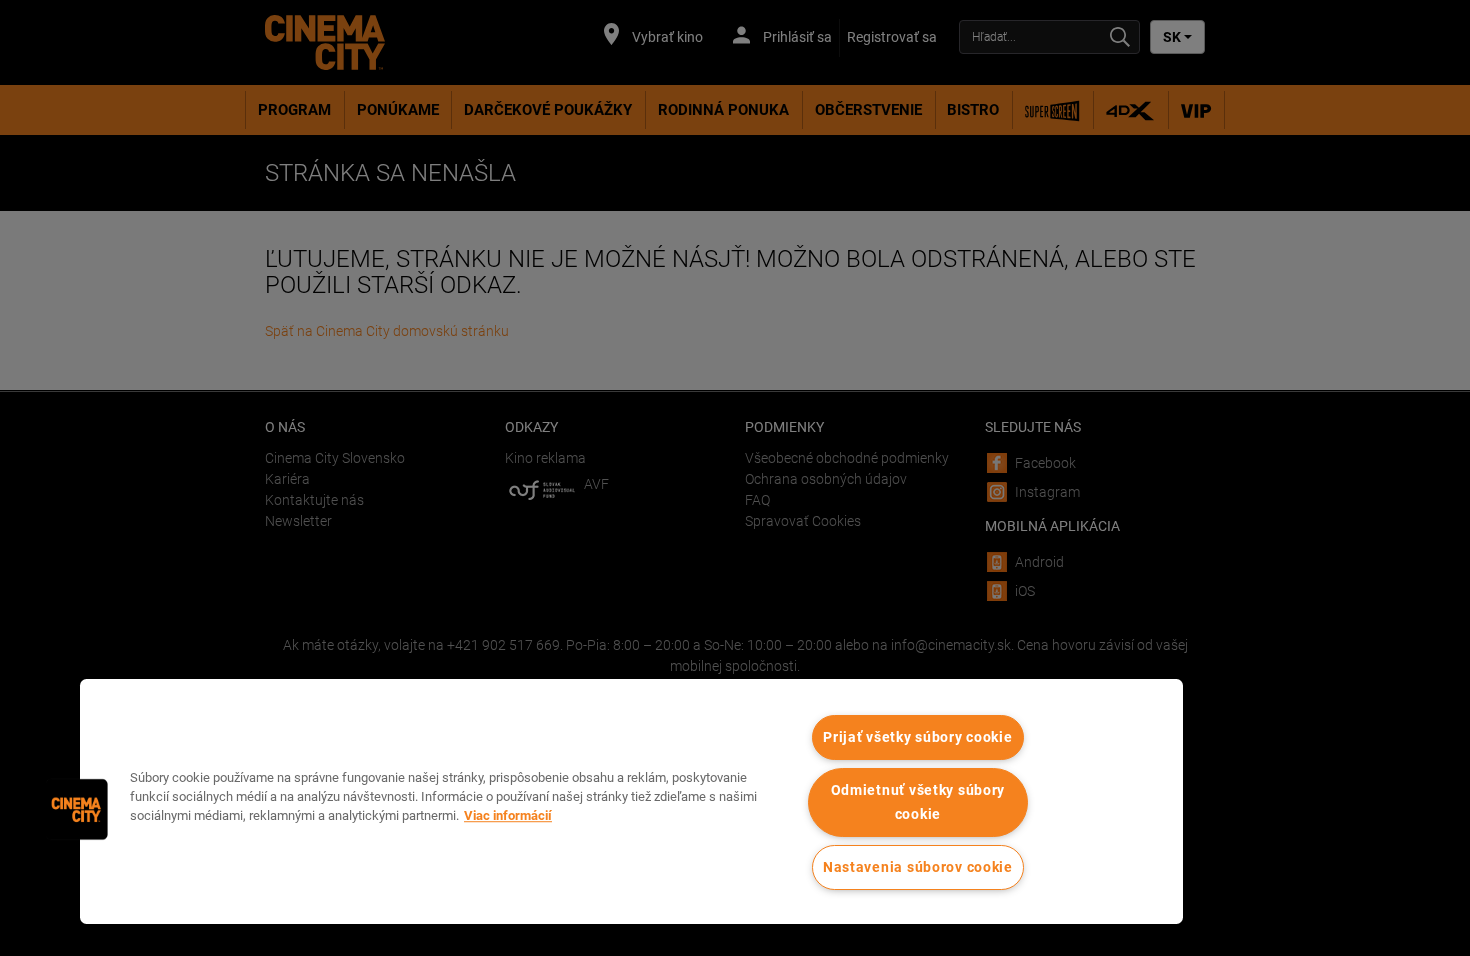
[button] (77, 809)
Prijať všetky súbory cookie (917, 737)
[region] (631, 801)
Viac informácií (508, 815)
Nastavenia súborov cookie (918, 867)
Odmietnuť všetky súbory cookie (918, 802)
